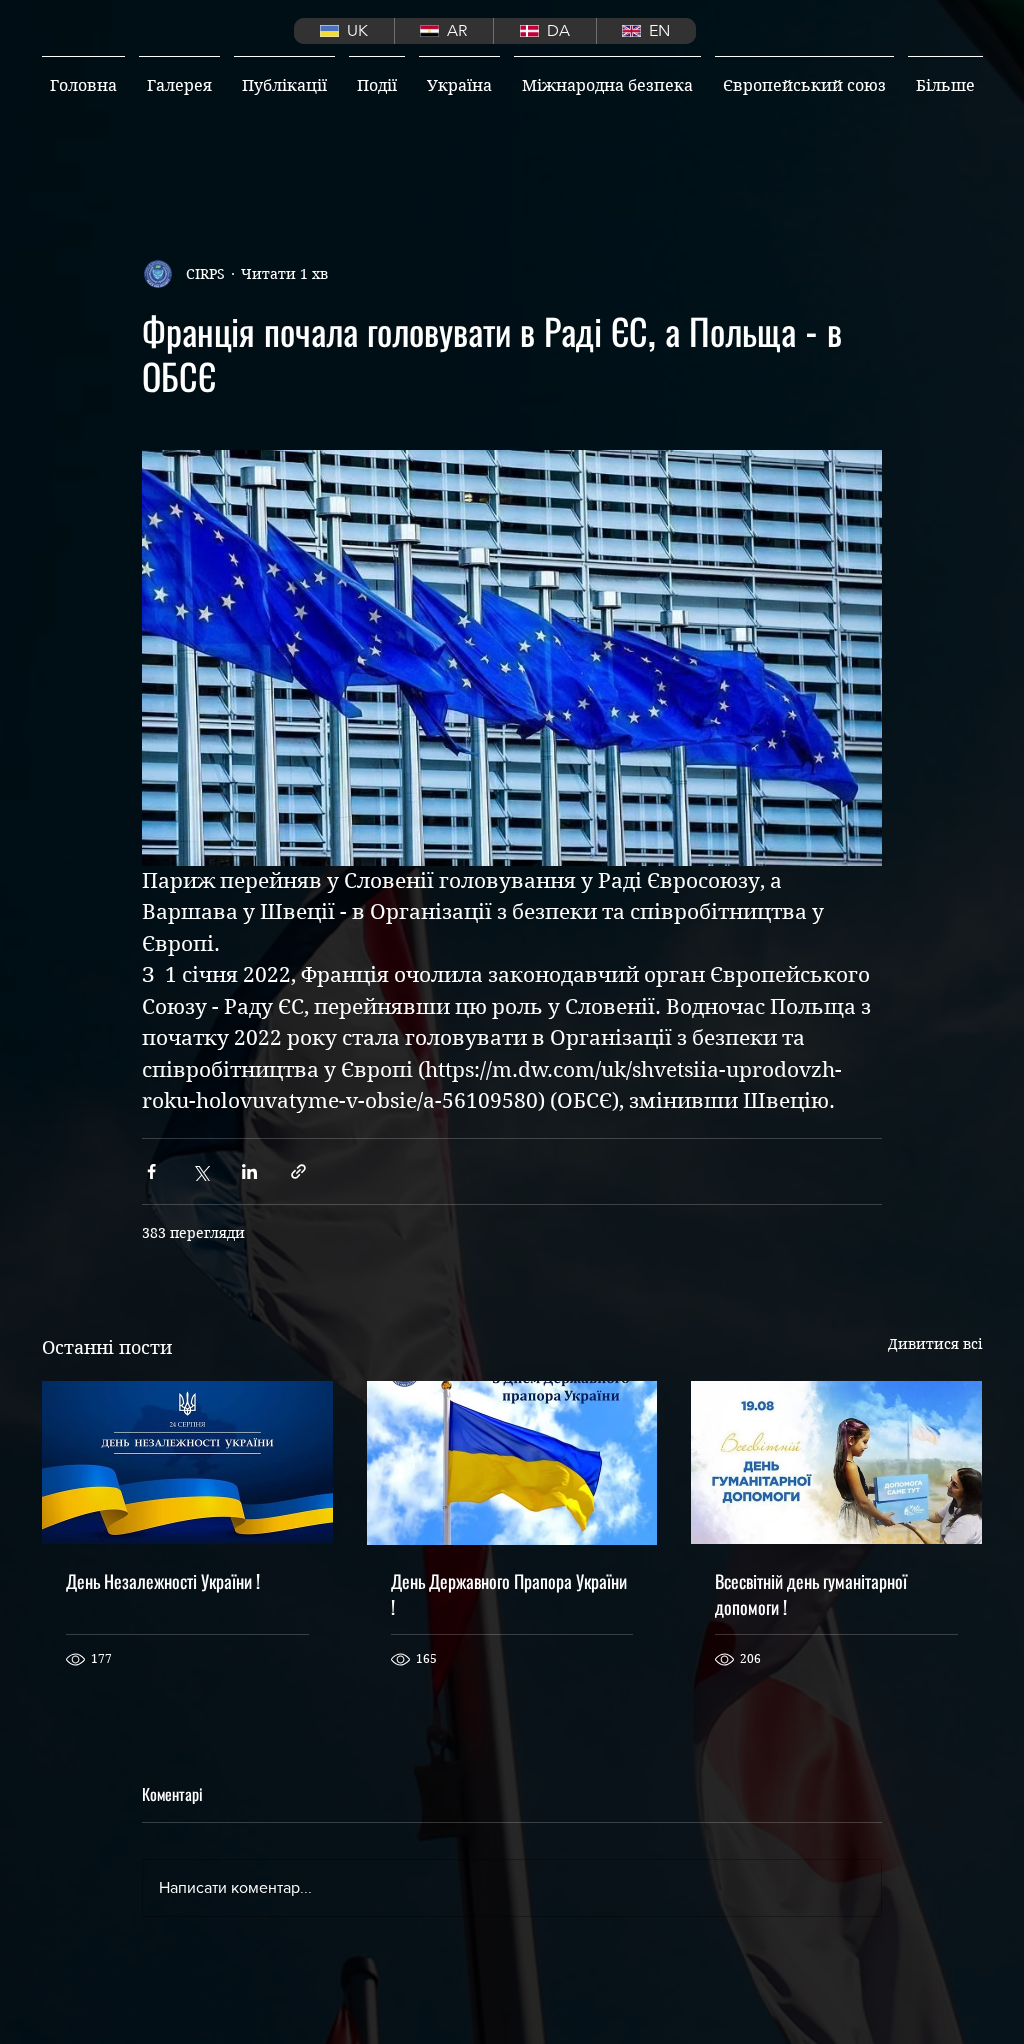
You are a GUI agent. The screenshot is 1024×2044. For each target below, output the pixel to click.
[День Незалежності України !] (187, 1462)
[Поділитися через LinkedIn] (249, 1171)
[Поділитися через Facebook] (151, 1171)
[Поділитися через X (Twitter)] (200, 1171)
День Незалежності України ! (163, 1581)
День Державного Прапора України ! (509, 1594)
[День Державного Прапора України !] (512, 1463)
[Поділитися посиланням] (298, 1171)
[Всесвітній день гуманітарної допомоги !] (836, 1462)
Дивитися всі (935, 1344)
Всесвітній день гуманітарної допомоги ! (811, 1594)
